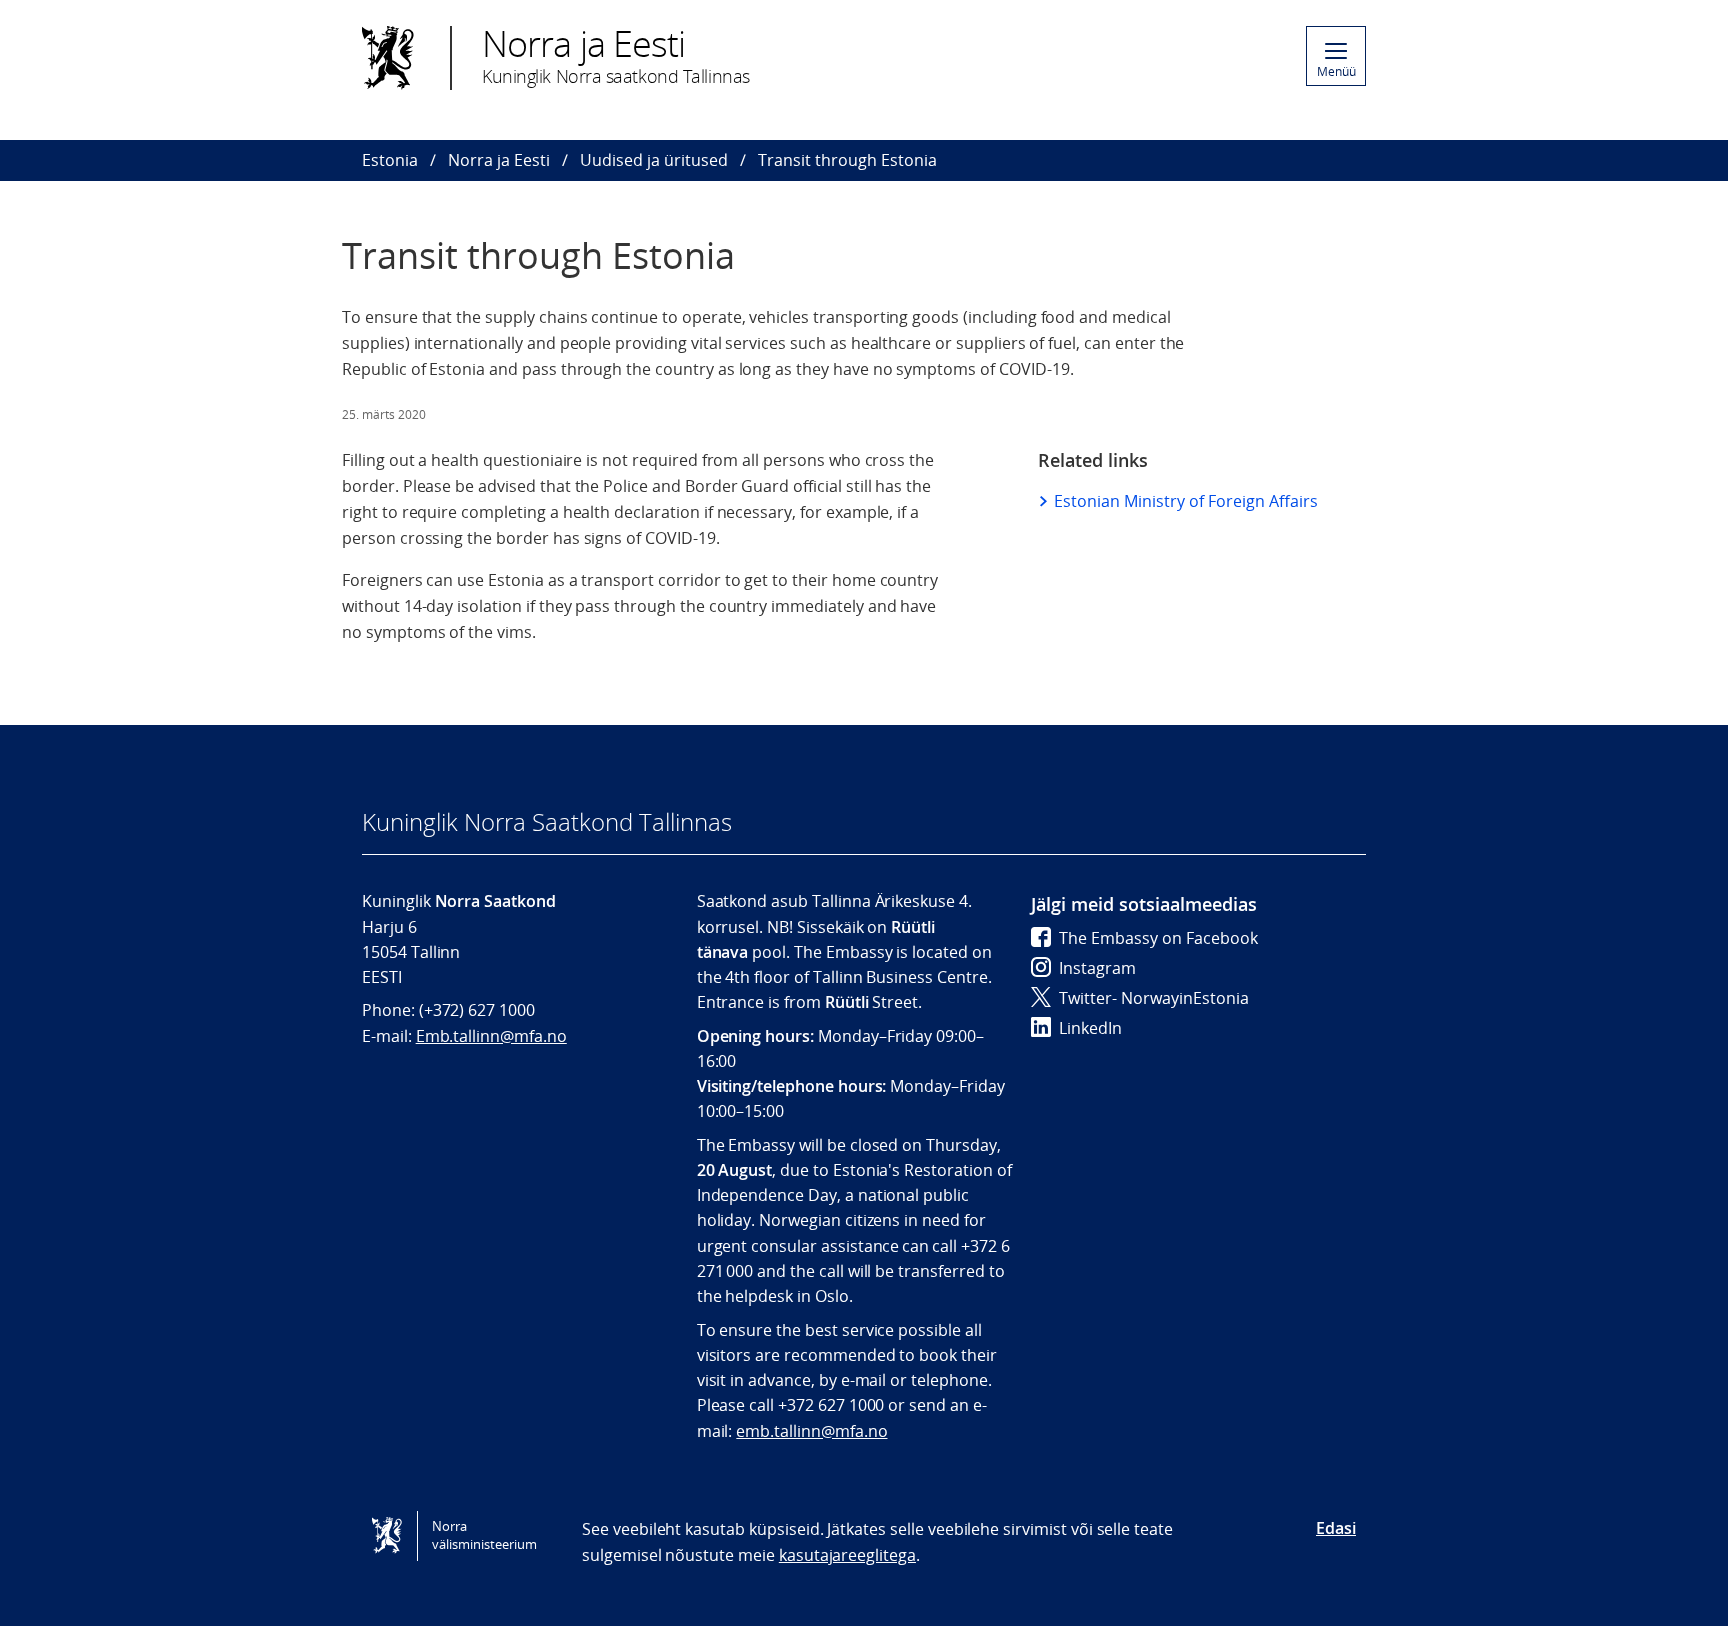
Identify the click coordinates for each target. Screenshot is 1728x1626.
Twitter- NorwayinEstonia (1154, 998)
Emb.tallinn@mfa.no (491, 1036)
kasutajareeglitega (847, 1555)
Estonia (390, 160)
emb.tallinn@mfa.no (811, 1431)
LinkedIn (1090, 1028)
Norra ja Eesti (499, 160)
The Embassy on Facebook (1158, 938)
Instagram (1097, 968)
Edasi (1336, 1528)
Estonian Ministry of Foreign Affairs (1186, 501)
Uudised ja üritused (654, 160)
